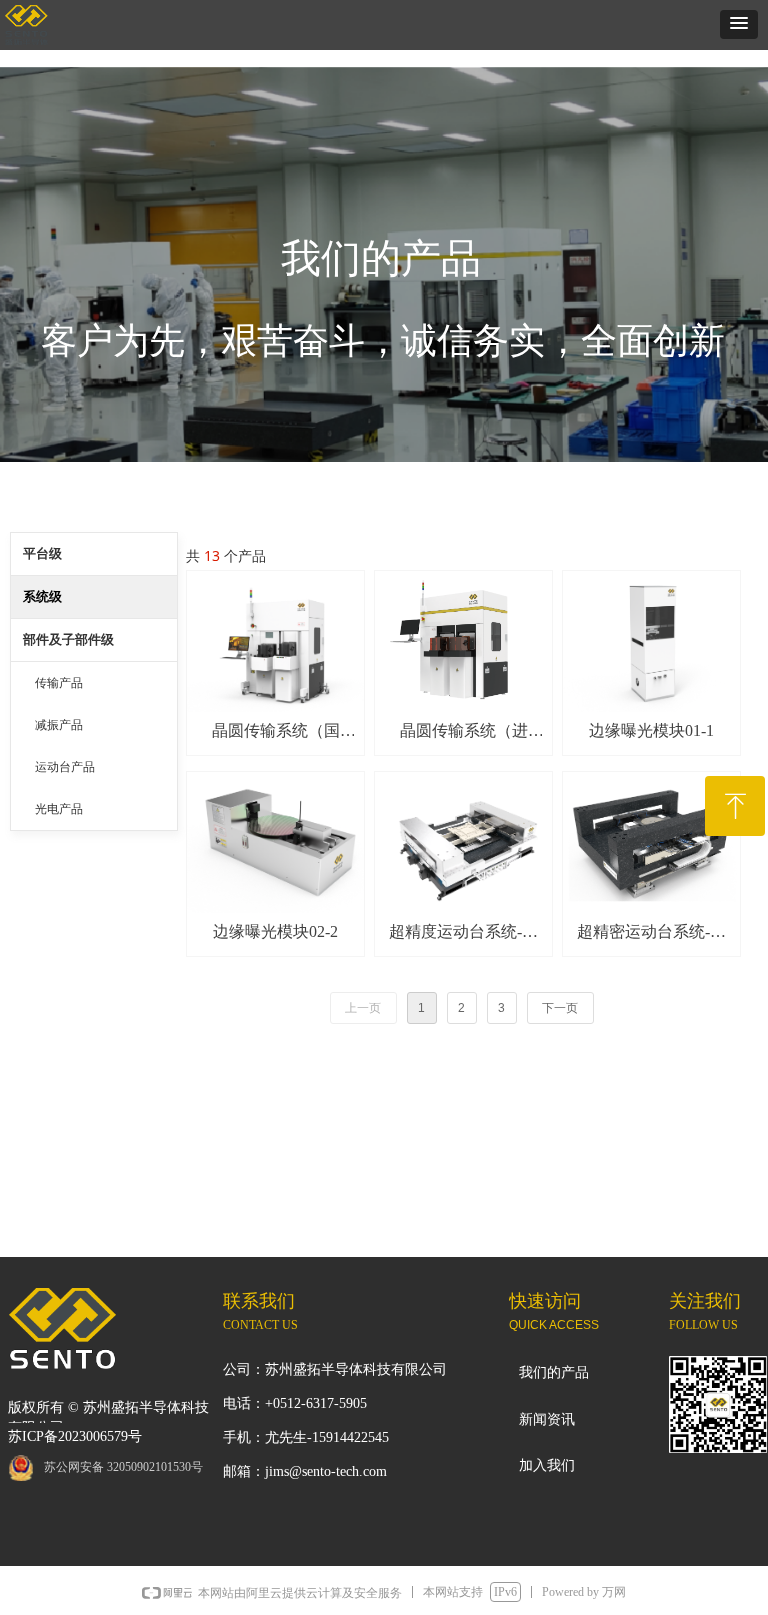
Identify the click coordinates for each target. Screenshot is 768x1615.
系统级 (42, 596)
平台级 (42, 553)
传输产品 (59, 683)
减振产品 (59, 725)
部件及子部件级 (68, 639)
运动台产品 (65, 767)
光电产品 (59, 809)
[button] (739, 24)
